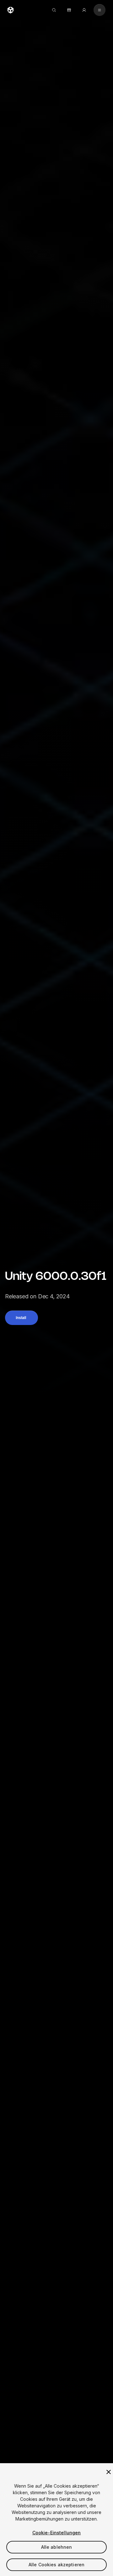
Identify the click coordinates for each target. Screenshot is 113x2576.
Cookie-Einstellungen (57, 2533)
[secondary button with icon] (100, 10)
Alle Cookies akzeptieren (56, 2565)
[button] (22, 1318)
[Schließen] (109, 2472)
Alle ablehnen (57, 2547)
